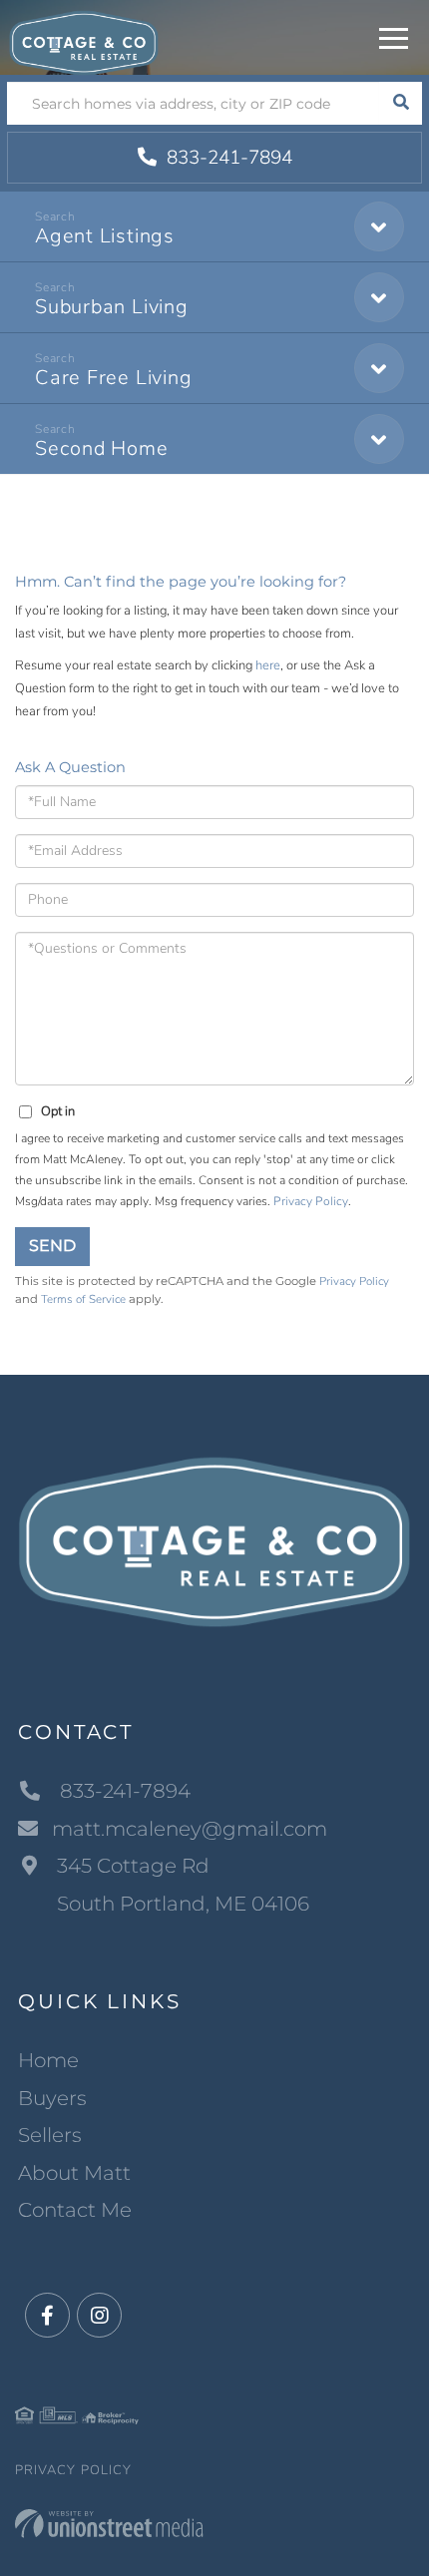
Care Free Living (113, 378)
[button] (401, 103)
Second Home (102, 448)
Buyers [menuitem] (52, 2098)
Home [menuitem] (48, 2060)
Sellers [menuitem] (50, 2135)
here (268, 665)
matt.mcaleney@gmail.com (190, 1829)
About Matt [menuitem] (74, 2173)
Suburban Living (112, 307)
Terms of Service (83, 1299)
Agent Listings (105, 236)
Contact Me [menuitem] (75, 2210)
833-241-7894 (227, 158)
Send (52, 1246)
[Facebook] (47, 2316)
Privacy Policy (311, 1201)
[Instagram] (99, 2316)
